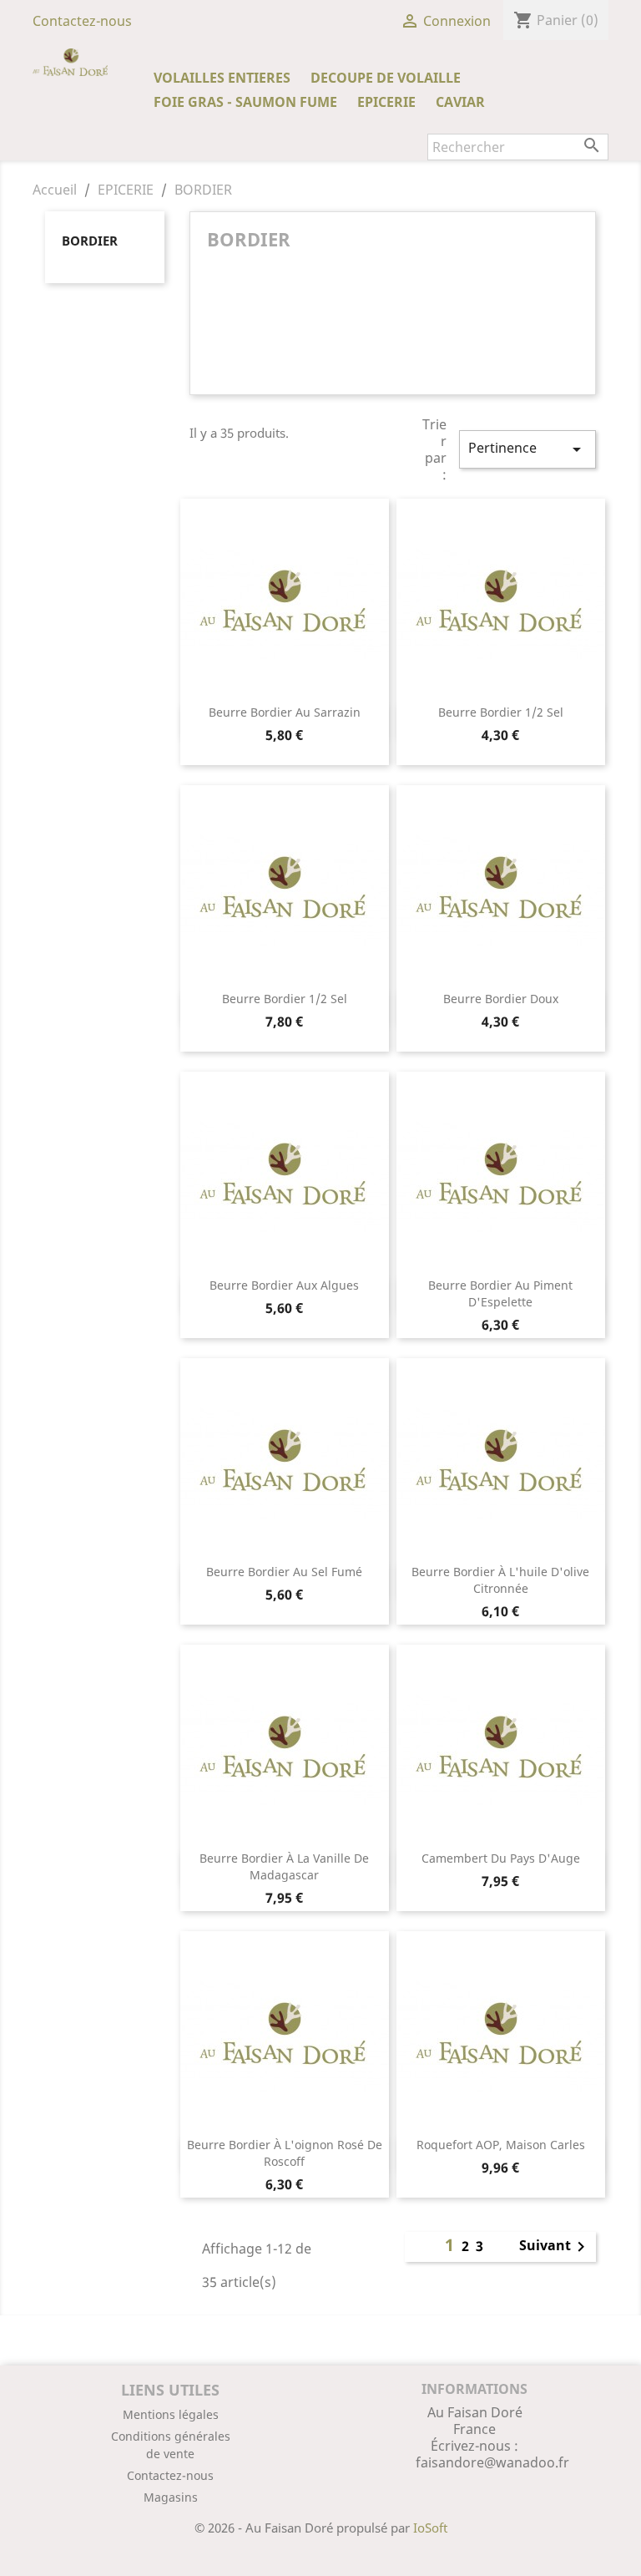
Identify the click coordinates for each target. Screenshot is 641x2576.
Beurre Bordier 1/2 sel (501, 712)
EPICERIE (386, 102)
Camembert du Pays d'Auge (501, 1858)
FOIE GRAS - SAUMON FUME (245, 102)
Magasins (171, 2497)
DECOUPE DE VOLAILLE (386, 78)
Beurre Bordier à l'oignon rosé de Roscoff (285, 2153)
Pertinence (527, 449)
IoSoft (430, 2528)
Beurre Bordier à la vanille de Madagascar (284, 1866)
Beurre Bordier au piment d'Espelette (500, 1293)
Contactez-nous (82, 21)
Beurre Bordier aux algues (284, 1285)
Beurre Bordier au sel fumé (284, 1572)
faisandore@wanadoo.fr (492, 2462)
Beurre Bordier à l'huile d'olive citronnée (500, 1580)
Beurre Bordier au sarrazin (285, 712)
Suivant (555, 2247)
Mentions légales (171, 2414)
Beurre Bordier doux (501, 999)
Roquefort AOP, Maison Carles (501, 2145)
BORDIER (90, 241)
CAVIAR (460, 102)
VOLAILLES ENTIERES (222, 78)
